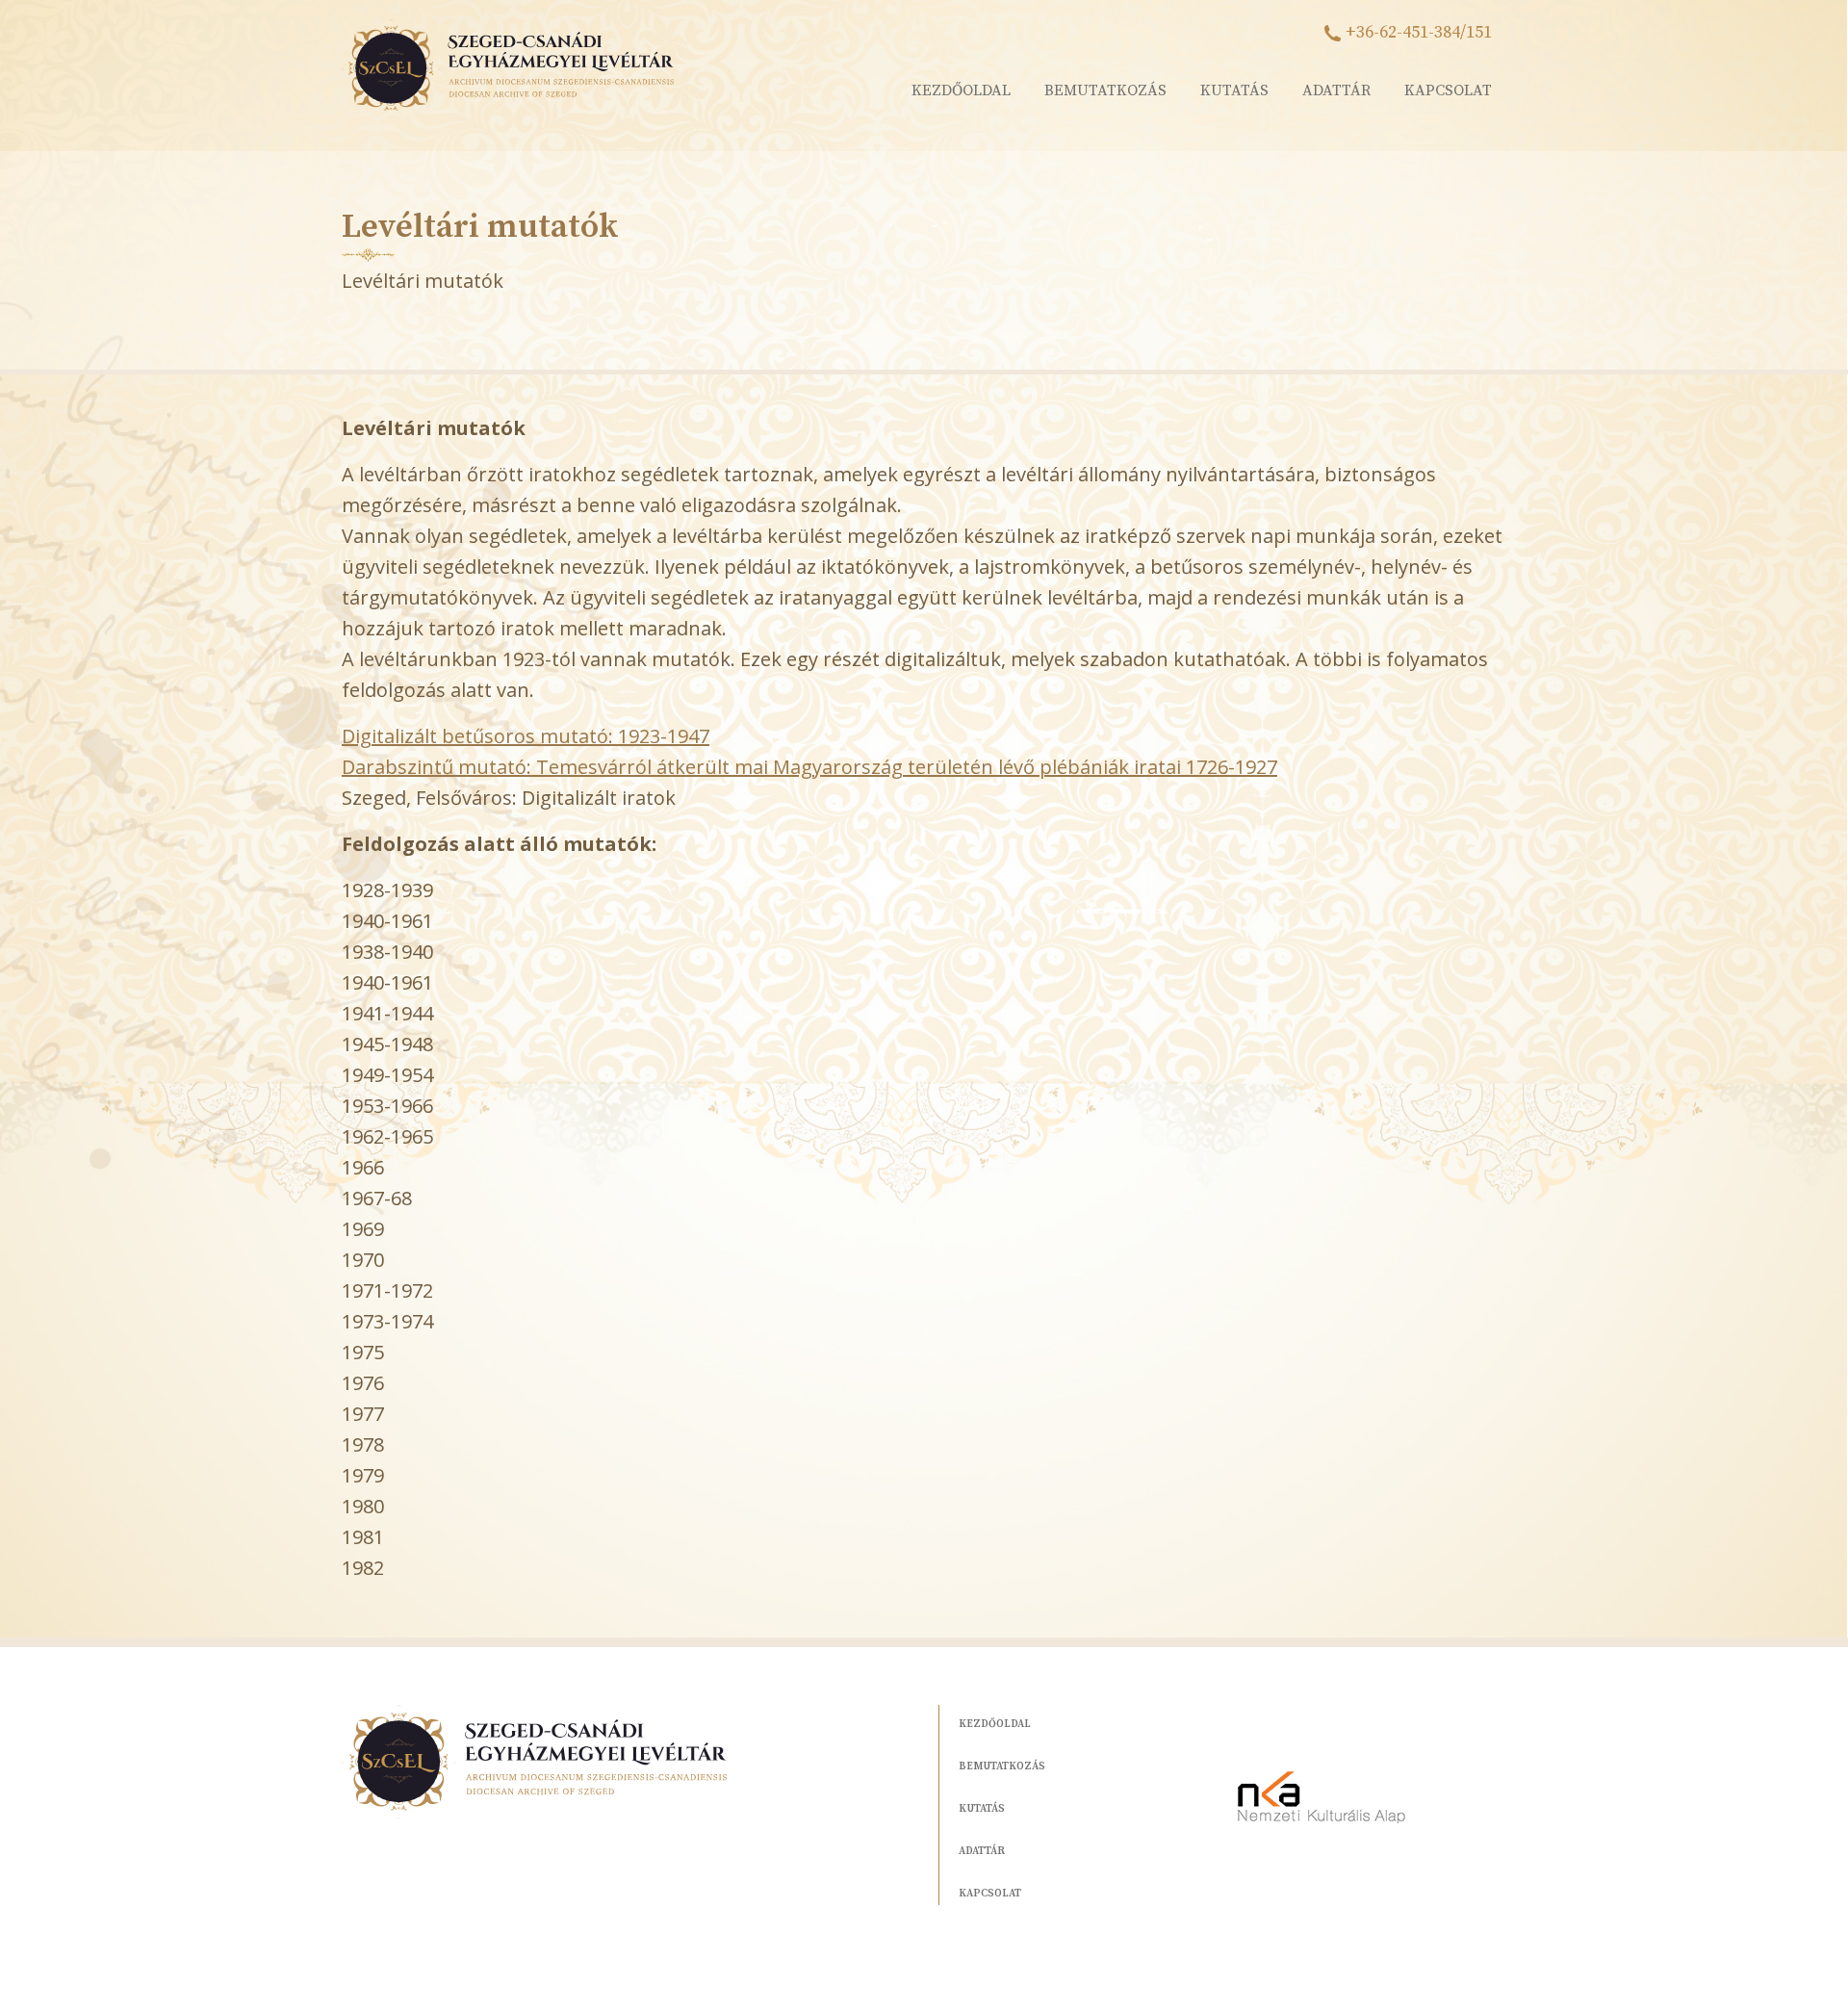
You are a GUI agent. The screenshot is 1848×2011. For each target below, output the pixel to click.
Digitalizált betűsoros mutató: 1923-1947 (526, 736)
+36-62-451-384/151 (1419, 32)
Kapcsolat (1448, 90)
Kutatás (1234, 90)
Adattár (1336, 90)
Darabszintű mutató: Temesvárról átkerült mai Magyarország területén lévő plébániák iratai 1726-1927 (809, 767)
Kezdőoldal (961, 90)
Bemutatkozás (1105, 90)
